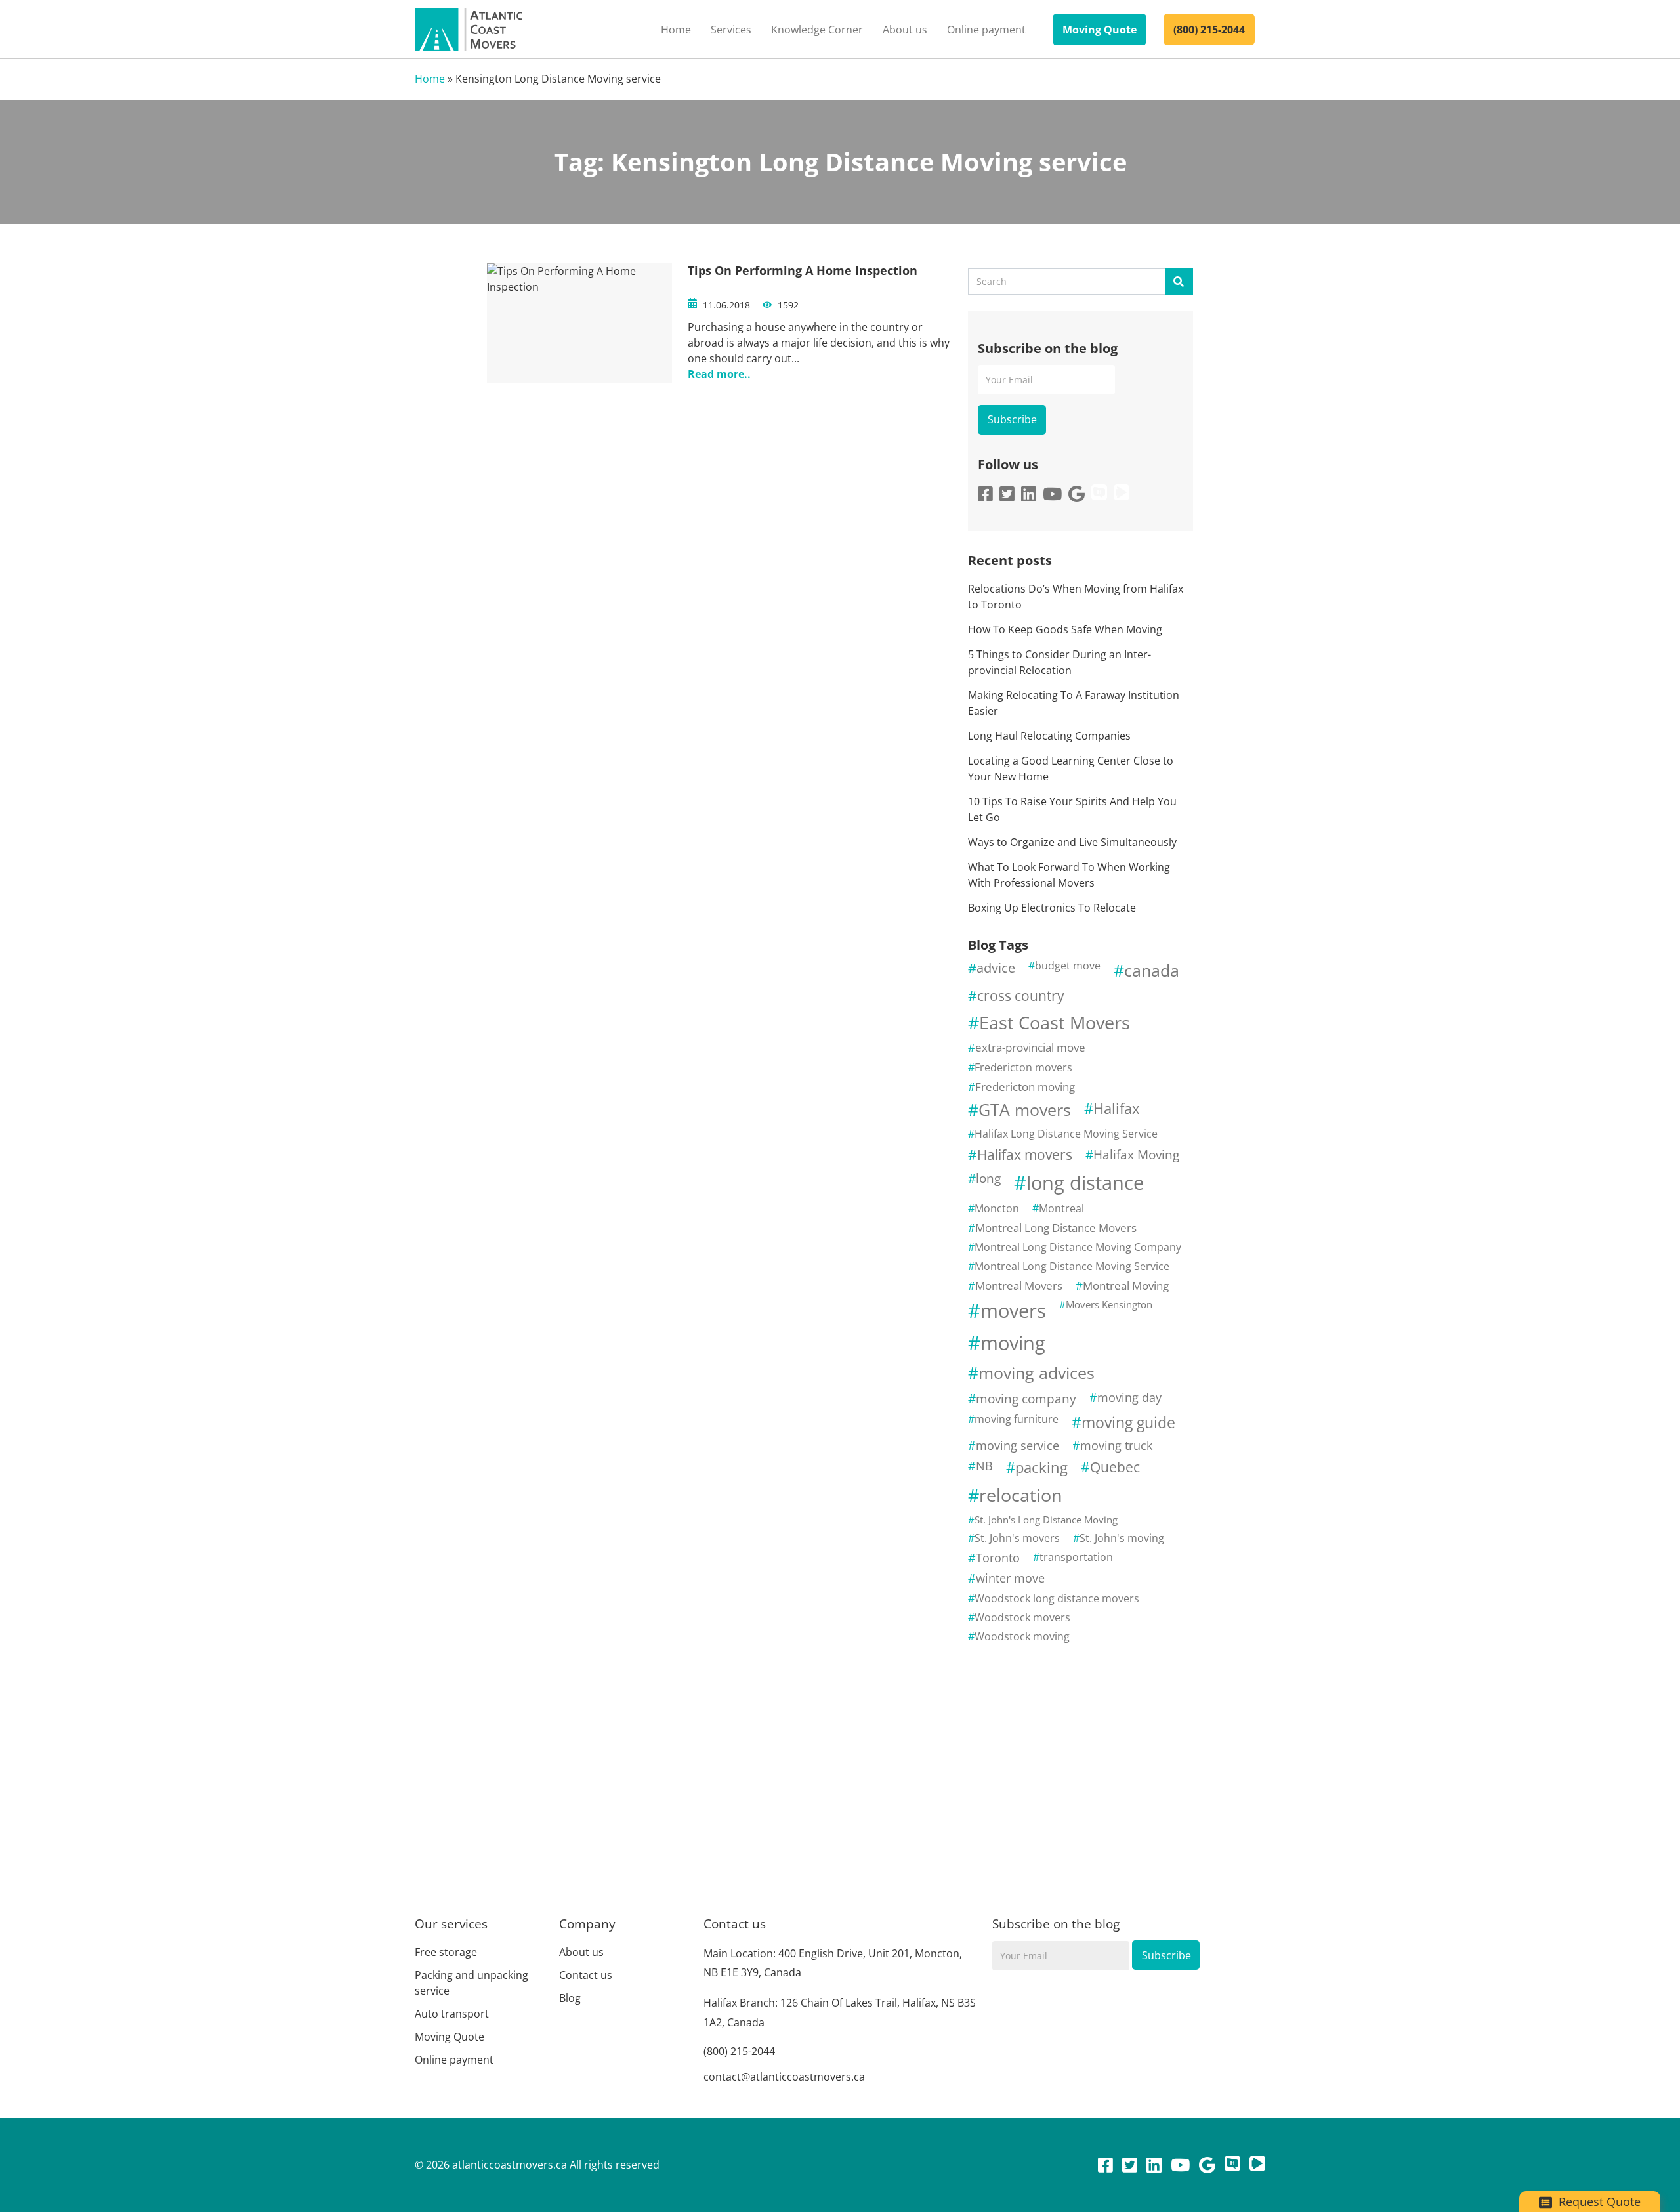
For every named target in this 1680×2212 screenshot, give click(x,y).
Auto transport (452, 2014)
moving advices (1037, 1373)
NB (984, 1466)
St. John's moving (1122, 1538)
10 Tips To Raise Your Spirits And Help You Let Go (1072, 809)
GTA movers (1025, 1110)
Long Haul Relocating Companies (1049, 736)
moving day (1129, 1397)
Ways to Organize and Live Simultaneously (1072, 842)
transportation (1076, 1557)
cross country (1021, 996)
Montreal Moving (1126, 1286)
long (988, 1178)
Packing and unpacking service (472, 1983)
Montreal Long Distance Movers (1056, 1228)
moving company (1026, 1398)
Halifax (1117, 1108)
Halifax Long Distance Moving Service (1066, 1134)
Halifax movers (1025, 1155)
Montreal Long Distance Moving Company (1078, 1247)
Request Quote (1598, 2201)
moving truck (1116, 1445)
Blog (570, 1998)
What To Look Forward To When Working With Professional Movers (1069, 875)
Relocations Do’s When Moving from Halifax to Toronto (1076, 597)
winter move (1010, 1578)
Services (731, 30)
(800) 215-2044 (1209, 30)
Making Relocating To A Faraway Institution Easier (1074, 703)
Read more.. (719, 374)
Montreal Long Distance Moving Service (1072, 1266)
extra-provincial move (1030, 1047)
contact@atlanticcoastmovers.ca (784, 2077)
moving (1013, 1343)
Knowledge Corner (817, 30)
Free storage (446, 1952)
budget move (1068, 966)
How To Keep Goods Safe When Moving (1065, 629)
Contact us (586, 1975)
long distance (1085, 1182)
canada (1152, 970)
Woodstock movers (1022, 1617)
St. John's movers (1017, 1538)
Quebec (1115, 1467)
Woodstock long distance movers (1057, 1598)
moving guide (1128, 1422)
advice (996, 968)
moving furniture (1017, 1419)
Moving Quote (1100, 30)
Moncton (997, 1208)
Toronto (998, 1558)
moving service (1018, 1445)
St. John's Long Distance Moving (1046, 1520)
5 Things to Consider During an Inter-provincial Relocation (1060, 662)
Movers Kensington (1109, 1304)
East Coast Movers (1055, 1022)
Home (676, 30)
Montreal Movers (1019, 1286)
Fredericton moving (1025, 1087)
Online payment (986, 30)
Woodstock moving (1022, 1636)
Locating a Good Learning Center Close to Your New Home (1071, 769)
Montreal (1061, 1208)
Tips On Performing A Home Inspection (803, 270)
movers (1013, 1311)
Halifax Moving (1136, 1154)
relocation (1021, 1495)
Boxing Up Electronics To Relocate (1052, 908)
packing (1041, 1467)
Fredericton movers (1023, 1067)
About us (905, 30)
